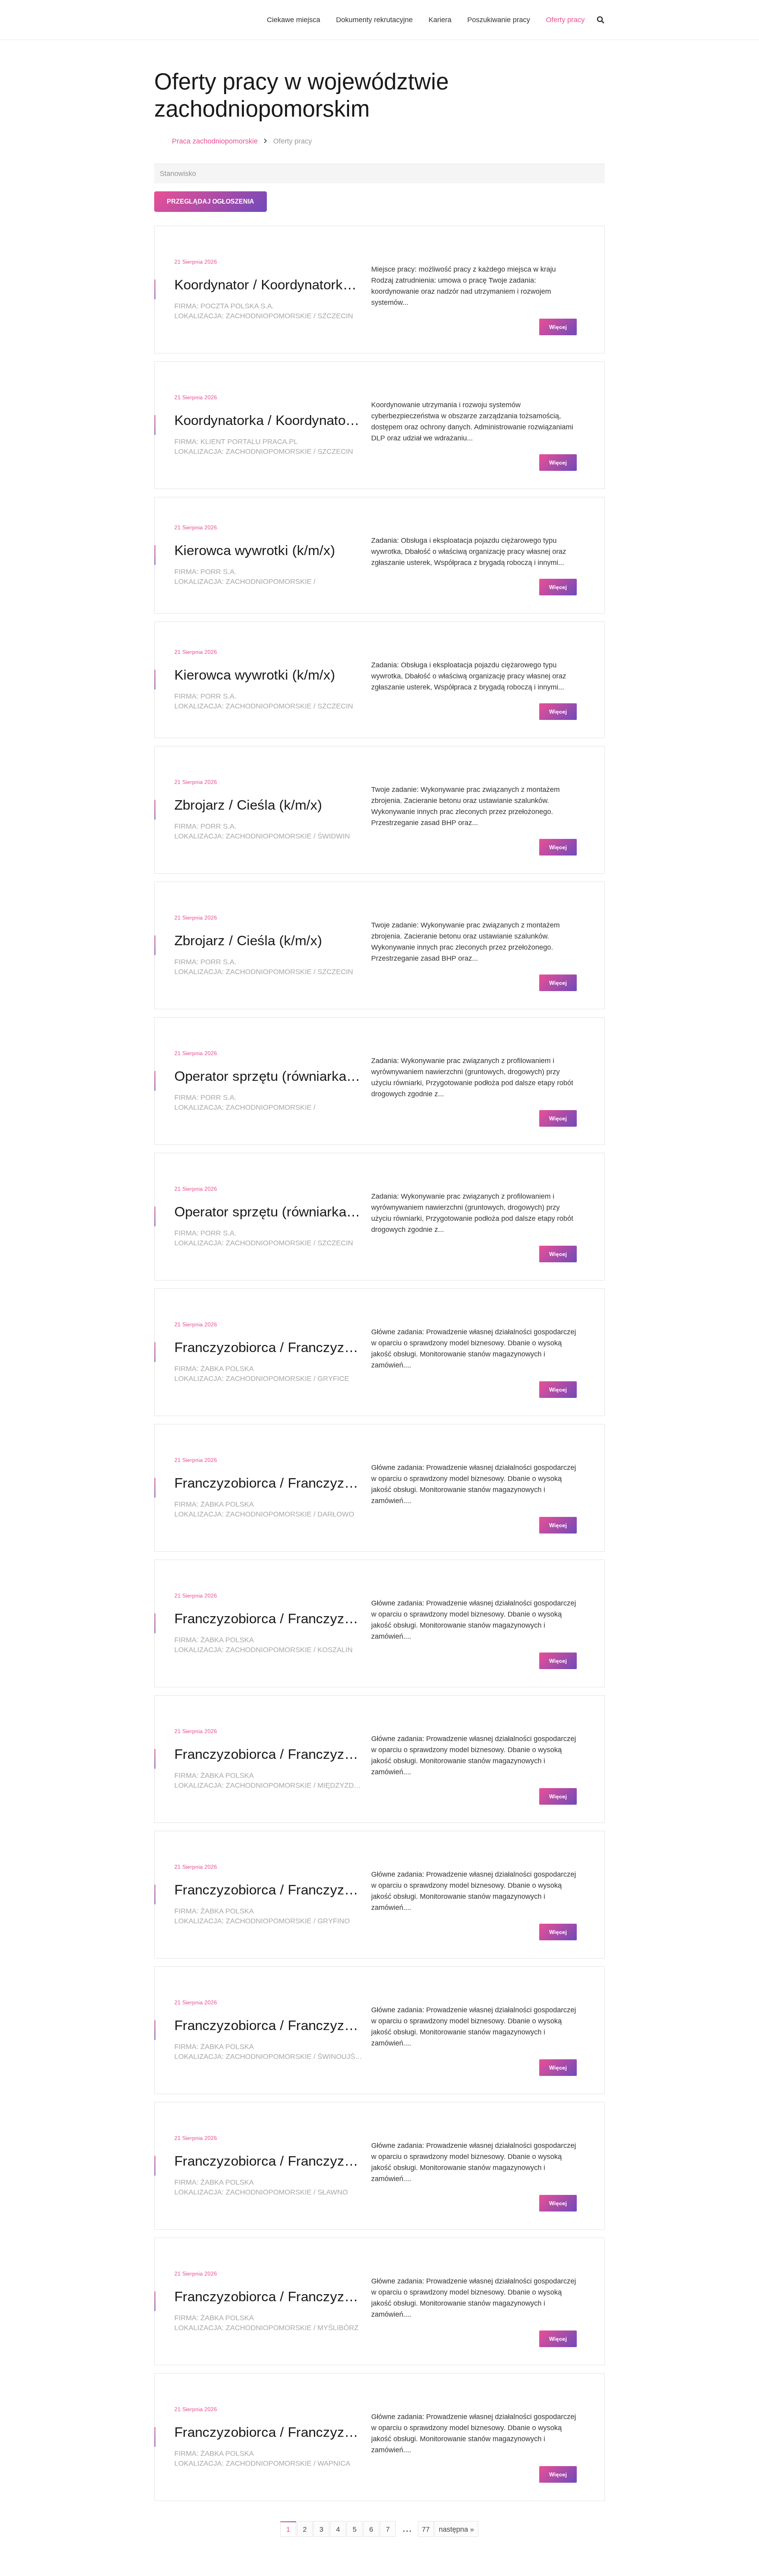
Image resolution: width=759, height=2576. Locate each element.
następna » (456, 2529)
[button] (600, 20)
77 (426, 2529)
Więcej (558, 327)
